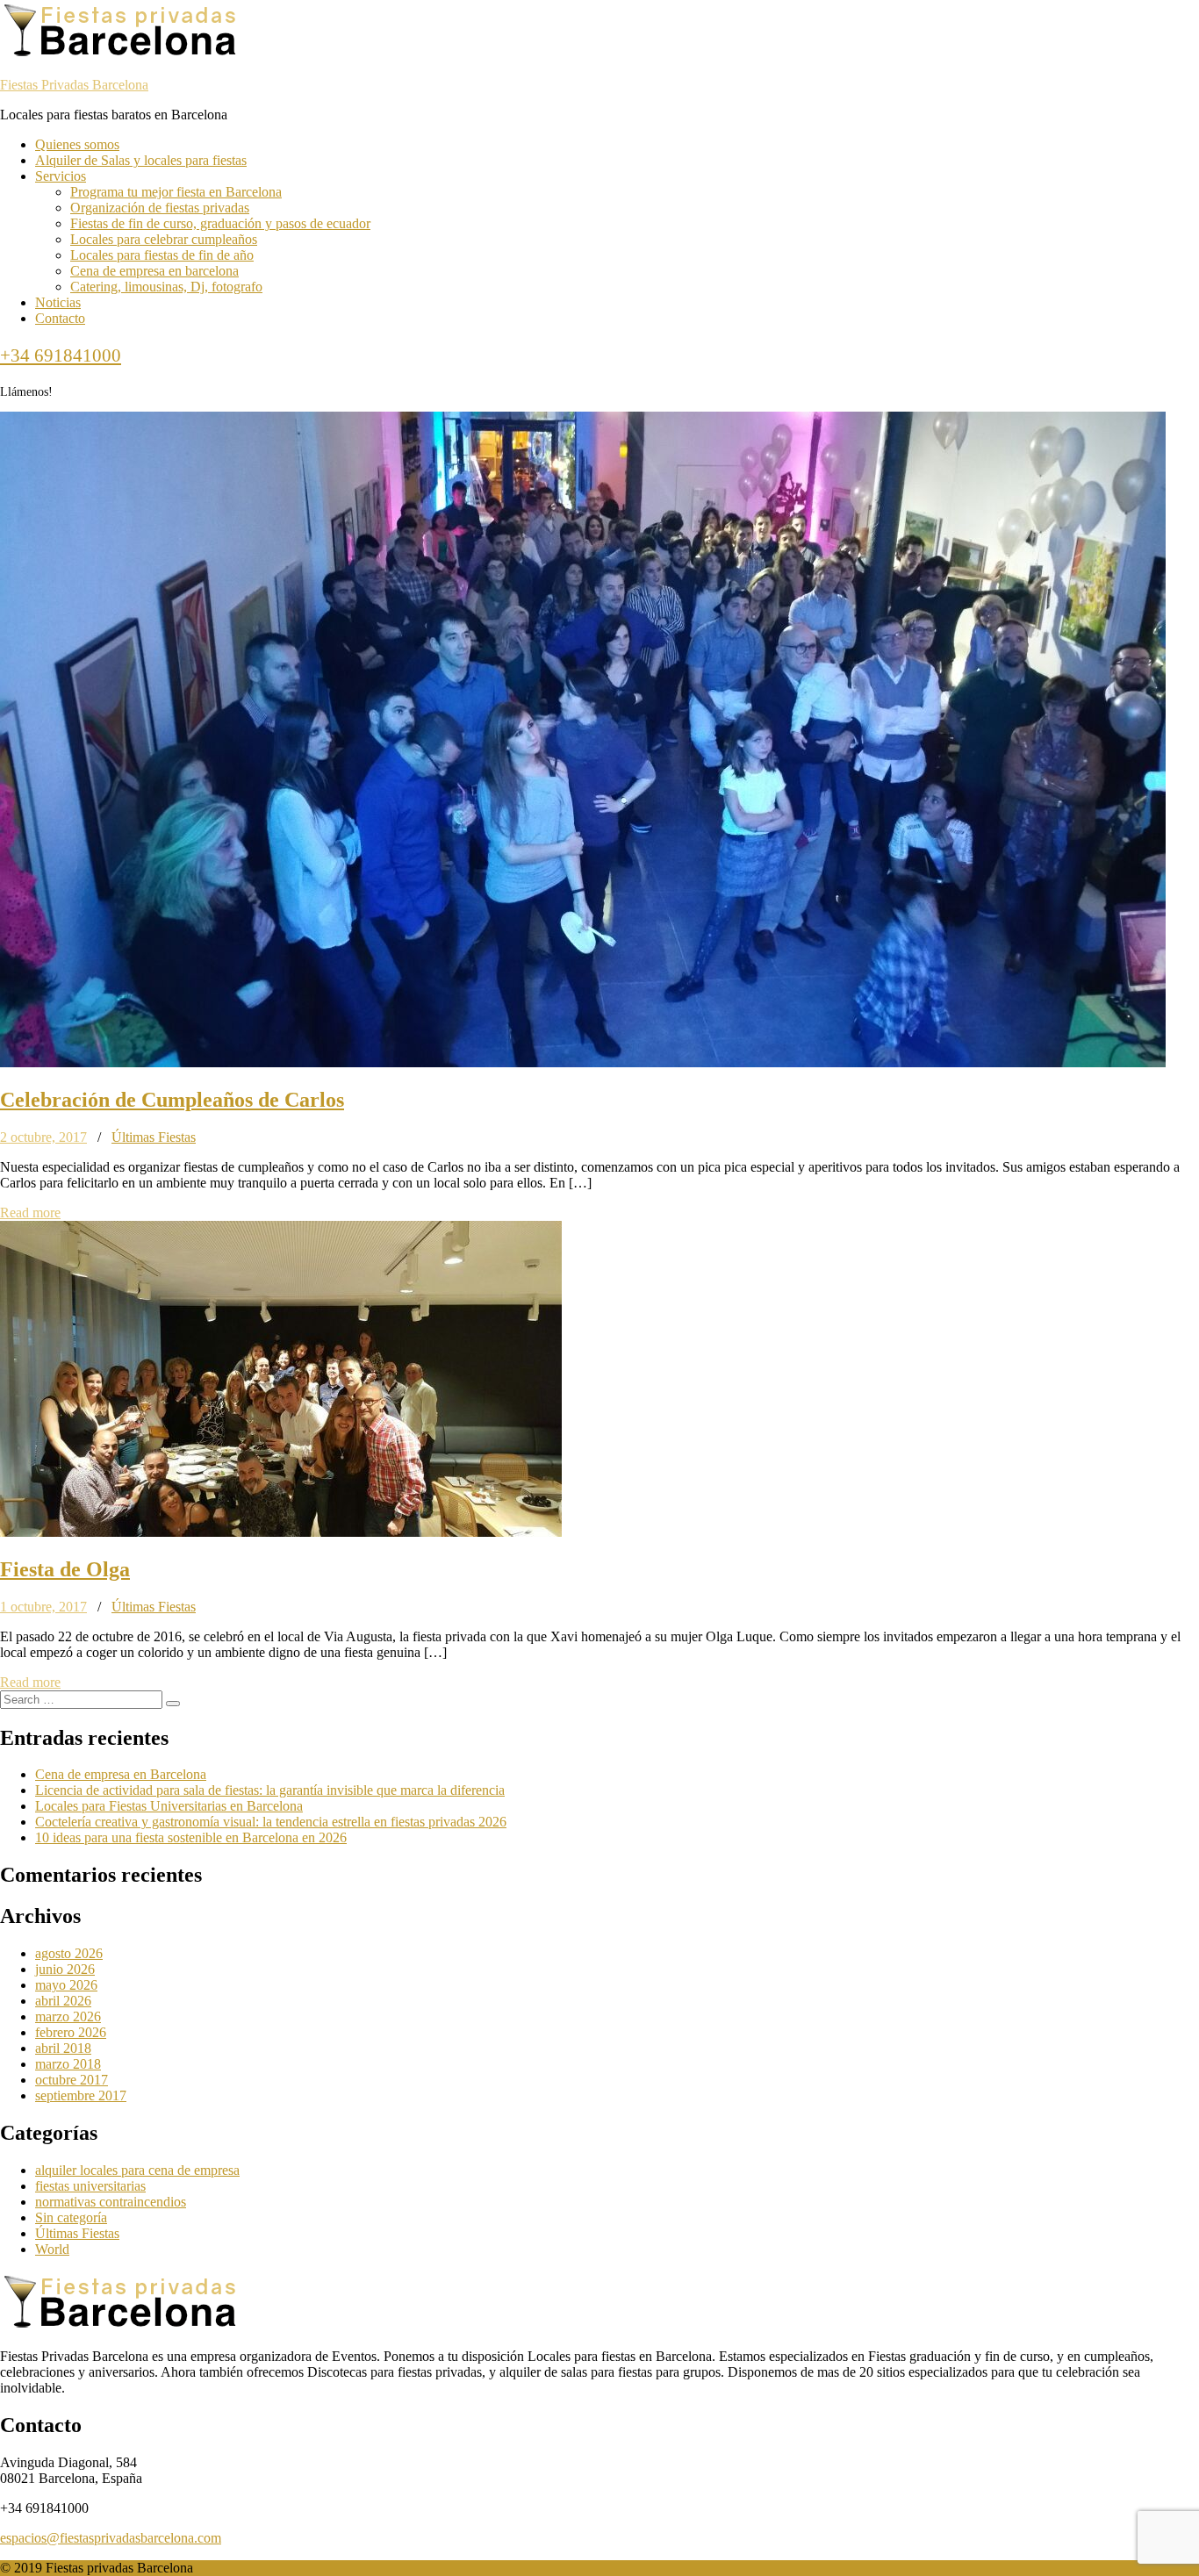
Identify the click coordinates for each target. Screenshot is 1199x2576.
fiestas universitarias (90, 2186)
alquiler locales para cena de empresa (137, 2170)
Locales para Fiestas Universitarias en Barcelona (169, 1806)
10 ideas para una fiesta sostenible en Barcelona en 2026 (191, 1837)
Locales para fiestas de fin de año (162, 255)
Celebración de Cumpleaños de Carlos (172, 1100)
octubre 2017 (72, 2080)
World (52, 2249)
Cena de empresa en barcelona (154, 271)
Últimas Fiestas (154, 1137)
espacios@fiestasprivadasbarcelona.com (111, 2538)
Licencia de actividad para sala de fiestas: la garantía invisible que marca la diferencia (270, 1790)
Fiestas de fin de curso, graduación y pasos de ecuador (220, 223)
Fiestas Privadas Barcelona (74, 85)
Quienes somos (77, 144)
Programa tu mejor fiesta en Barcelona (176, 192)
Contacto (60, 318)
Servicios (61, 176)
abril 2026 (63, 2001)
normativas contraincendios (111, 2202)
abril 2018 (63, 2048)
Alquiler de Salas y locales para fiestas (141, 160)
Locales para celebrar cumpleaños (164, 239)
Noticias (58, 302)
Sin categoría (71, 2217)
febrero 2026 (71, 2032)
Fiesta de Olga (65, 1569)
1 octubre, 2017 (43, 1607)
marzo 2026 (68, 2016)
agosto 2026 (69, 1953)
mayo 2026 (66, 1985)
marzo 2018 (68, 2064)
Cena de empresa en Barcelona (121, 1774)
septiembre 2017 (81, 2095)
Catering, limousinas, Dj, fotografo (166, 287)
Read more (30, 1213)
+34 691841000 (61, 355)
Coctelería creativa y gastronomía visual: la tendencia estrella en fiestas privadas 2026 (271, 1822)
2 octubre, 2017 (43, 1137)
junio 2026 (65, 1969)
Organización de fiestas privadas (160, 208)
